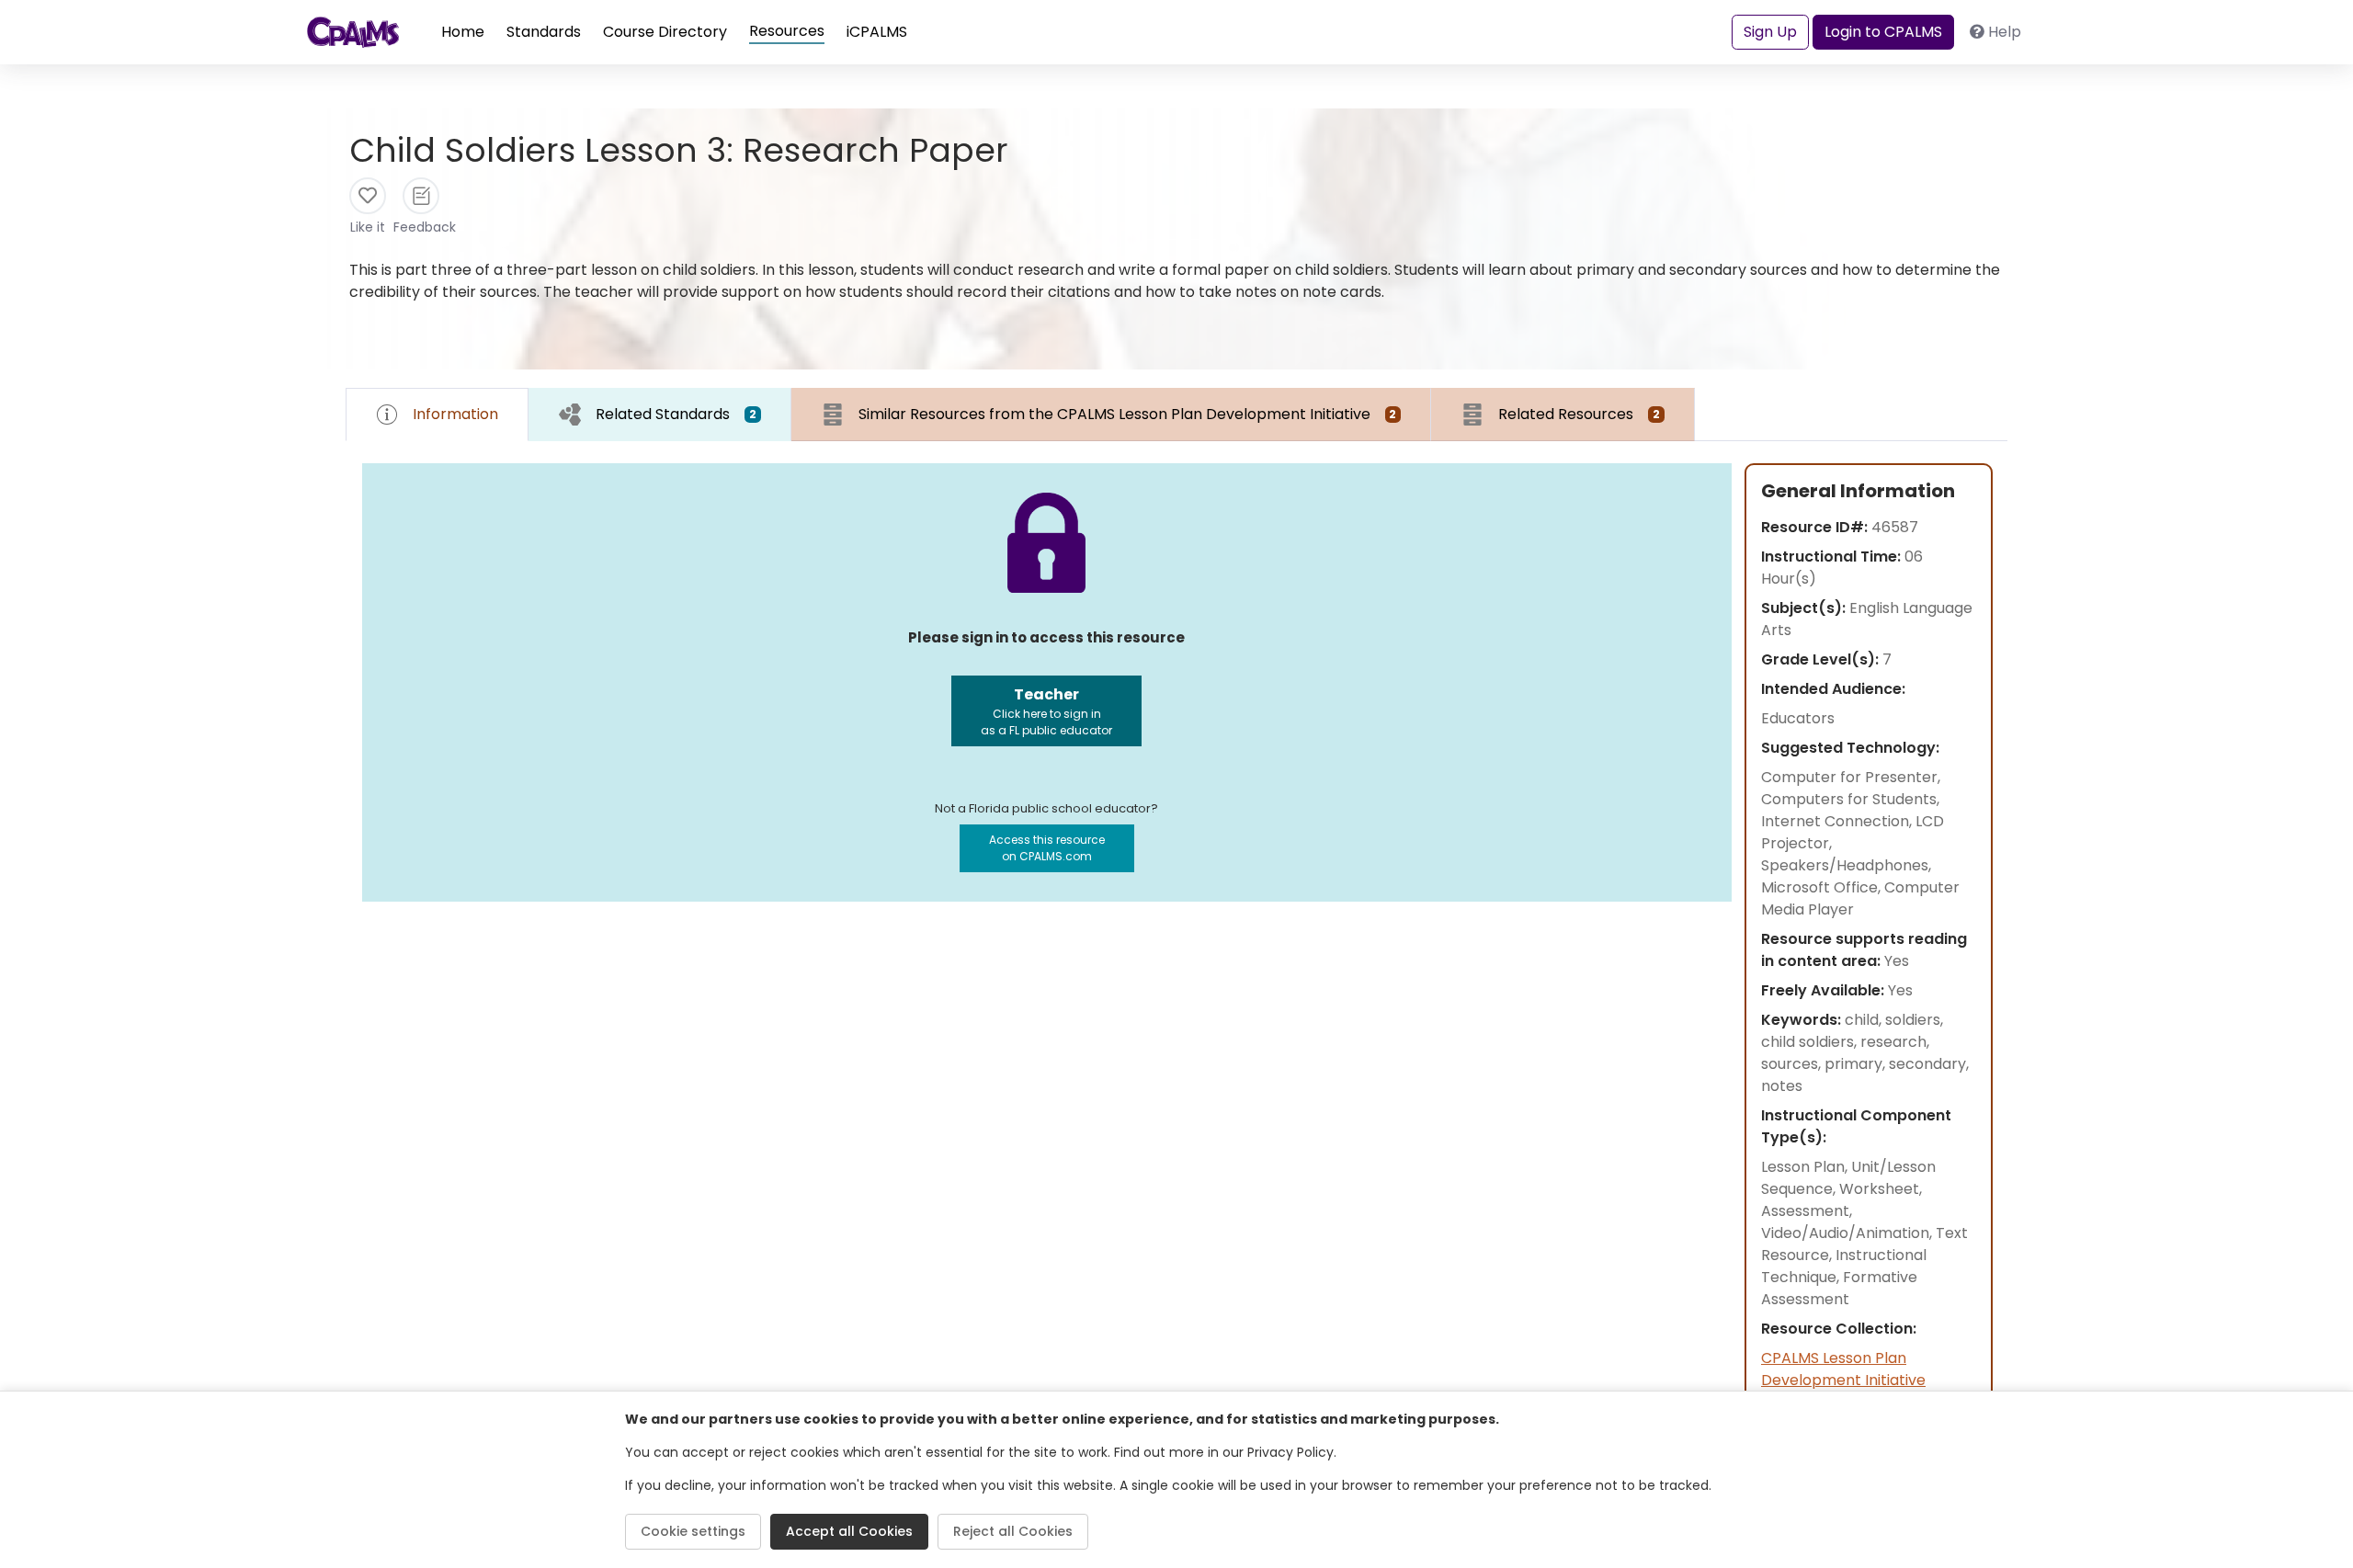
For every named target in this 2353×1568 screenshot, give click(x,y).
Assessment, (1807, 1211)
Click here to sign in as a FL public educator (1046, 711)
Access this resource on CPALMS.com (1047, 848)
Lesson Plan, (1806, 1167)
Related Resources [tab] (1579, 414)
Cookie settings (693, 1531)
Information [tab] (455, 414)
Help (2005, 32)
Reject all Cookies (1013, 1531)
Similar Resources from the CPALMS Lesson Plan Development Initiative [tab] (1128, 414)
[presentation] (660, 414)
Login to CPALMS (1883, 32)
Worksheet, (1881, 1189)
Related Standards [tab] (676, 414)
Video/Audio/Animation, (1848, 1233)
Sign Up (1770, 32)
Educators (1798, 718)
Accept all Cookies (849, 1531)
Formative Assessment (1839, 1288)
